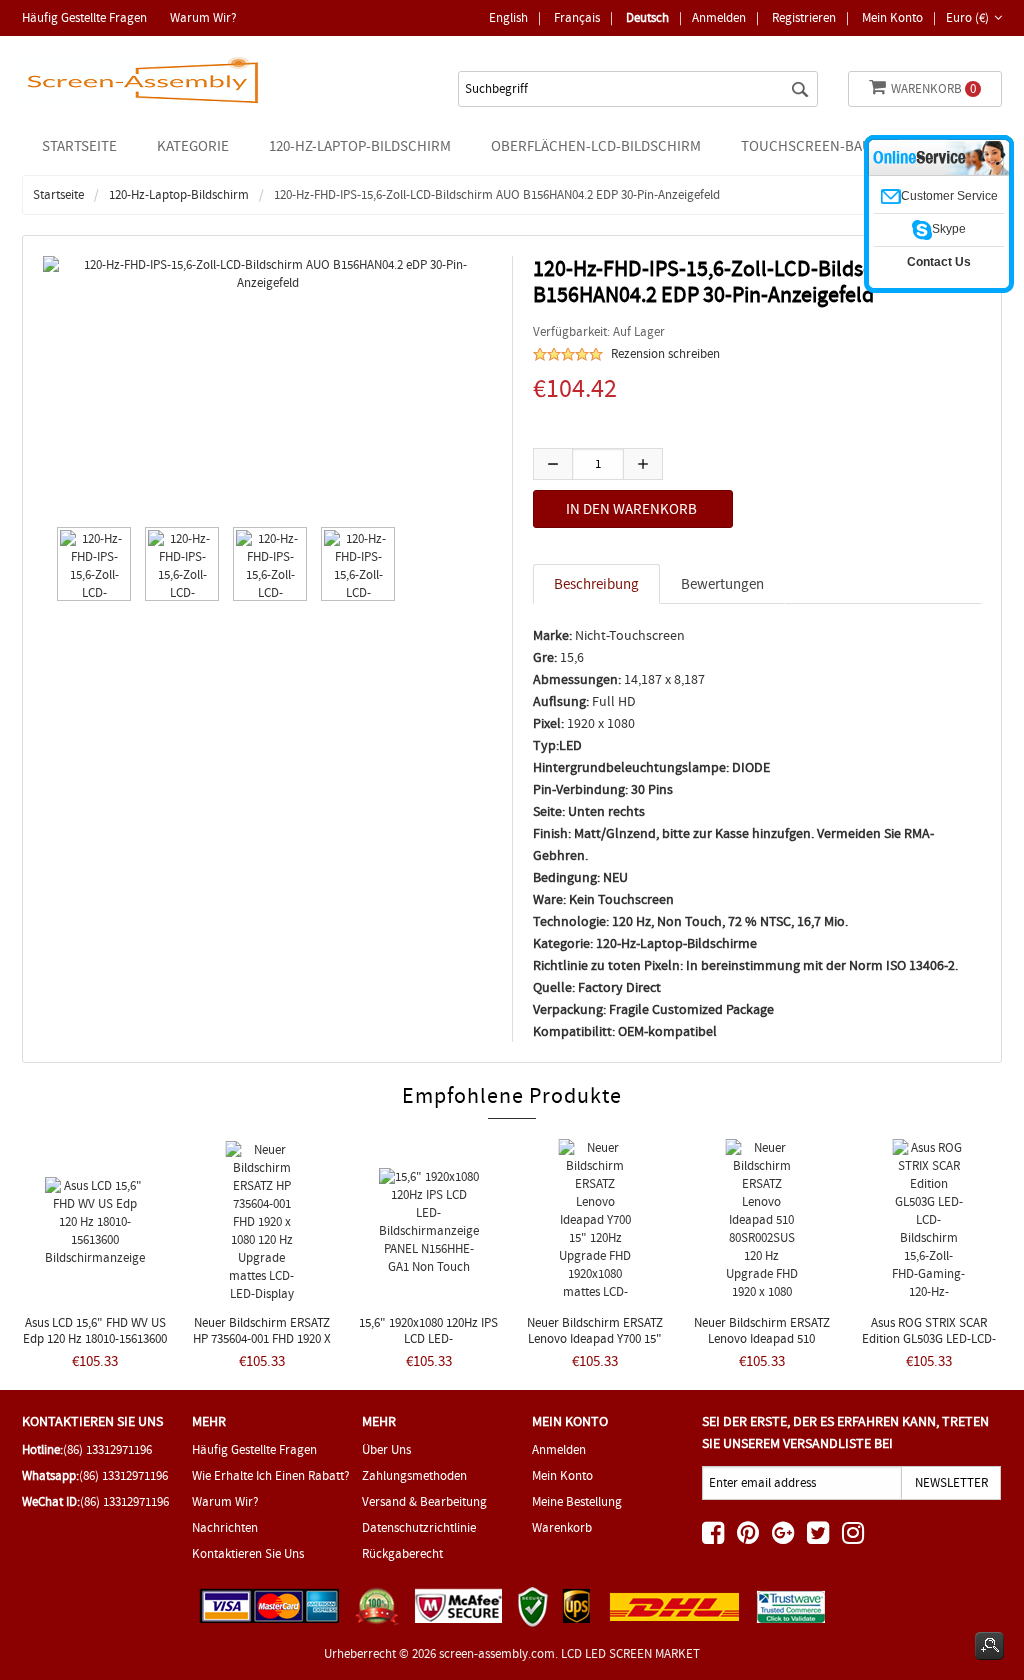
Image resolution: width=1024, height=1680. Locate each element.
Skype (949, 229)
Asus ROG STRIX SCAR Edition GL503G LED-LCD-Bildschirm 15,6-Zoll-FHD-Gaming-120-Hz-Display (929, 1346)
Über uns (386, 1449)
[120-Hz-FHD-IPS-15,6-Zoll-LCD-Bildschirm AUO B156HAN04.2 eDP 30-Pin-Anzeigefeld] (90, 564)
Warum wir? (203, 17)
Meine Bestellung (577, 1501)
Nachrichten (225, 1527)
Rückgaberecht (402, 1553)
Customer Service (949, 196)
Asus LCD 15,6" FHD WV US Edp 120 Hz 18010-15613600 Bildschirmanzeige (95, 1338)
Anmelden (719, 17)
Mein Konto (892, 17)
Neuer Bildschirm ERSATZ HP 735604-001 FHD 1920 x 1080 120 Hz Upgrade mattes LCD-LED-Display (262, 1346)
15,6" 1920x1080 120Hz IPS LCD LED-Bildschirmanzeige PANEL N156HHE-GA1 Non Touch (428, 1346)
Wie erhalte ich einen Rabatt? (271, 1475)
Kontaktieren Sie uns (248, 1553)
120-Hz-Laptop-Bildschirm (179, 194)
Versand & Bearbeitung (424, 1501)
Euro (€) (967, 17)
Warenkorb (933, 88)
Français (577, 17)
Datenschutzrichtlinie (419, 1527)
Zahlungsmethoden (414, 1475)
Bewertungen (722, 584)
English (508, 17)
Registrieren (804, 17)
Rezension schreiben (665, 353)
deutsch (647, 17)
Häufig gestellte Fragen (84, 17)
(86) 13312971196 (107, 1449)
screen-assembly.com (497, 1653)
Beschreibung (596, 584)
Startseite (79, 146)
